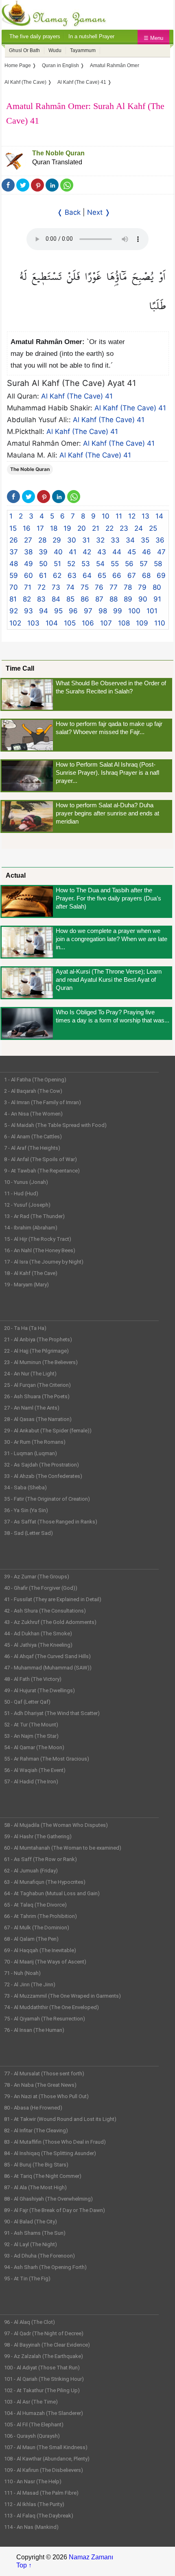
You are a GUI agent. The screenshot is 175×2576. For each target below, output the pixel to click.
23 (124, 528)
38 (28, 552)
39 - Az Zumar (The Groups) (37, 1577)
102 (15, 623)
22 (109, 528)
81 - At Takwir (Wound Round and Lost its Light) (60, 2119)
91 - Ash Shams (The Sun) (35, 2233)
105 (70, 623)
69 (161, 575)
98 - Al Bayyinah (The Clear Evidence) (47, 2345)
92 (14, 611)
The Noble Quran (58, 153)
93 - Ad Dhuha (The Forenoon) (39, 2256)
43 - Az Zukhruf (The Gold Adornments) (50, 1622)
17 (40, 528)
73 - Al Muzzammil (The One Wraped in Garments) (62, 1996)
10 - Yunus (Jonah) (26, 1182)
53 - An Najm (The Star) (31, 1736)
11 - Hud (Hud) (21, 1193)
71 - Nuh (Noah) (22, 1973)
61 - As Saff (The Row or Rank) (40, 1859)
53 (86, 564)
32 (100, 540)
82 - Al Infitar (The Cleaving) (36, 2130)
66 (117, 575)
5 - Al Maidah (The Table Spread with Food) (55, 1125)
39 (43, 552)
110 (160, 623)
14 (159, 516)
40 (58, 552)
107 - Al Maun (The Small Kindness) (46, 2447)
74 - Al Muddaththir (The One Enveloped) (51, 2007)
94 (44, 611)
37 (14, 552)
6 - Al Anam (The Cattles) (33, 1137)
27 (28, 540)
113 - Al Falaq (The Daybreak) (39, 2516)
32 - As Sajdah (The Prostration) (42, 1465)
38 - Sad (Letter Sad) (28, 1533)
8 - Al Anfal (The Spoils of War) (40, 1159)
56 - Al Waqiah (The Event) (35, 1770)
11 (119, 516)
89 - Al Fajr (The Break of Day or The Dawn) (55, 2210)
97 (88, 611)
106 (88, 623)
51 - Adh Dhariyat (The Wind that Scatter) (52, 1713)
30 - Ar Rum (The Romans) (35, 1442)
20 (82, 528)
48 (14, 564)
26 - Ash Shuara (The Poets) (37, 1396)
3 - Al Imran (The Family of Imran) (43, 1102)
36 (160, 540)
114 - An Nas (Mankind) (31, 2527)
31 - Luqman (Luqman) (31, 1453)
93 (28, 611)
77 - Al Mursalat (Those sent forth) (44, 2074)
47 (161, 552)
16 (27, 528)
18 (54, 528)
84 (56, 599)
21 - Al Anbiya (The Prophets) (38, 1339)
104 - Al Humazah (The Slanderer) (44, 2413)
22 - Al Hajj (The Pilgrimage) (36, 1351)
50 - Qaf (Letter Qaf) (27, 1702)
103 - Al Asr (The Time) (31, 2402)
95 (58, 611)
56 (129, 564)
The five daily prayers (35, 36)
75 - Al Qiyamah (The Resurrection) (45, 2019)
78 (128, 587)
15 (13, 528)
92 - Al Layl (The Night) (31, 2244)
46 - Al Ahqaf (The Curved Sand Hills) (47, 1656)
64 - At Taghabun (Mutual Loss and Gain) (52, 1893)
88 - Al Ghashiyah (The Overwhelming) (48, 2199)
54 (100, 564)
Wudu (55, 50)
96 (73, 611)
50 (43, 564)
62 (57, 575)
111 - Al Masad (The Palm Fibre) (41, 2493)
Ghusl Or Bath (24, 50)
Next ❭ (99, 212)
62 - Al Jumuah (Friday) (31, 1871)
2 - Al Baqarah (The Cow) (33, 1091)
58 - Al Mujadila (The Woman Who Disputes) (56, 1825)
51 (57, 564)
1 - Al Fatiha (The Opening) (35, 1080)
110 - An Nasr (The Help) (33, 2481)
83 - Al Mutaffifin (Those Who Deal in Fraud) (55, 2142)
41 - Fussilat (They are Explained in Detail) (53, 1599)
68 (146, 575)
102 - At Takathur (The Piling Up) (42, 2390)
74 (70, 587)
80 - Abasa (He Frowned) (33, 2108)
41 (73, 552)
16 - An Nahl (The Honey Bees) (40, 1250)
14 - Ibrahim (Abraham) (31, 1228)
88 (114, 599)
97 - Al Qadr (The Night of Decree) (44, 2333)
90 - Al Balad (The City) (31, 2222)
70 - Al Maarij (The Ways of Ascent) (45, 1962)
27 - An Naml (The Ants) (32, 1408)
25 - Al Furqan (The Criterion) (37, 1385)
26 (14, 540)
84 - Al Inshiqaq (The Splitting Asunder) (50, 2153)
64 (87, 575)
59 (14, 575)
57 (144, 564)
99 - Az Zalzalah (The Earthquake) (44, 2356)
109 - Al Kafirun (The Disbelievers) (44, 2470)
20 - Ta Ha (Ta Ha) (25, 1328)
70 (14, 587)
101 (152, 611)
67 (132, 575)
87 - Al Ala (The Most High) (35, 2187)
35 (145, 540)
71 (28, 587)
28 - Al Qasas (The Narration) (38, 1419)
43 (102, 552)
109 (142, 623)
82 (27, 599)
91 (157, 599)
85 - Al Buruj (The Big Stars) (36, 2165)
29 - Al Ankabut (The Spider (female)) (48, 1431)
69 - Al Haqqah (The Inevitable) (40, 1950)
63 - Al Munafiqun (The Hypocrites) (45, 1882)
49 (28, 564)
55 (115, 564)
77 (114, 587)
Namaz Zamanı (91, 2557)
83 (41, 599)
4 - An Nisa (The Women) (33, 1114)
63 (72, 575)
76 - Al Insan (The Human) (34, 2030)
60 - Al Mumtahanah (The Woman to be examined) (63, 1848)
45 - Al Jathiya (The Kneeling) (38, 1645)
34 (130, 540)
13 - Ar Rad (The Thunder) (34, 1216)
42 (87, 552)
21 (96, 528)
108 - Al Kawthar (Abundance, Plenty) (47, 2459)
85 (70, 599)
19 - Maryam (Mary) (26, 1285)
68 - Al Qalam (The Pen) (31, 1939)
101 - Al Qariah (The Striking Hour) (44, 2379)
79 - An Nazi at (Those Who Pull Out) (46, 2096)
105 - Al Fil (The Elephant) (34, 2425)
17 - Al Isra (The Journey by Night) (44, 1262)
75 (85, 587)
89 (128, 599)
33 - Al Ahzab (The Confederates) (43, 1476)
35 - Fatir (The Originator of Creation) (47, 1499)
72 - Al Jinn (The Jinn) (30, 1984)
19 (67, 528)
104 (52, 623)
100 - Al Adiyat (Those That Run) (42, 2368)
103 (33, 623)
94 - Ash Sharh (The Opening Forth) (45, 2267)
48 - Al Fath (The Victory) (33, 1679)
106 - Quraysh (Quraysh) (32, 2436)
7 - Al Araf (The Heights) (32, 1148)
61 (43, 575)
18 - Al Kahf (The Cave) (31, 1273)
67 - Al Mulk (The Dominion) (37, 1928)
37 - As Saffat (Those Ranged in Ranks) (51, 1522)
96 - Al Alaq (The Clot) (30, 2322)
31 (86, 540)
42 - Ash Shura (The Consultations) (45, 1611)
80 (157, 587)
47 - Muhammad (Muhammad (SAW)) (48, 1668)
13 (145, 516)
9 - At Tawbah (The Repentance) (42, 1171)
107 (106, 623)
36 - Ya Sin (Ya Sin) (26, 1510)
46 (147, 552)
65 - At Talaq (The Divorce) (35, 1905)
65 (102, 575)
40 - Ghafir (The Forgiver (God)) (41, 1588)
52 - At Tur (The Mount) (31, 1725)
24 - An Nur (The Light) (30, 1374)
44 (117, 552)
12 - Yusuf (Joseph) (27, 1205)
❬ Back (69, 212)
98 (103, 611)
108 (124, 623)
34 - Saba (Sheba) (25, 1487)
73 (56, 587)
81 (13, 599)
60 (28, 575)
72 (42, 587)
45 (132, 552)
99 (118, 611)
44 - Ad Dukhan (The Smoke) (38, 1633)
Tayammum (83, 50)
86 (85, 599)
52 (71, 564)
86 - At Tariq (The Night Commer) (43, 2176)
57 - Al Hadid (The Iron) (31, 1782)
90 (143, 599)
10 (106, 516)
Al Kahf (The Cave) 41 (77, 396)
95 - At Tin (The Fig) (27, 2279)
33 (115, 540)
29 (57, 540)
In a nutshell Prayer (91, 36)
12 (132, 516)
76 (99, 587)
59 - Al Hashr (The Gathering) (38, 1836)
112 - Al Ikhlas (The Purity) (34, 2504)
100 (134, 611)
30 (72, 540)
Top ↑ (24, 2565)
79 (142, 587)
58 (158, 564)
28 (42, 540)
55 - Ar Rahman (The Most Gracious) (47, 1759)
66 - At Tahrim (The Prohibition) (40, 1916)
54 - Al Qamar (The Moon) (34, 1747)
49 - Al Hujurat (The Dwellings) (39, 1690)
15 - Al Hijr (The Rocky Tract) (38, 1239)
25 (153, 528)
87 (99, 599)
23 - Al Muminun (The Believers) (41, 1362)
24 (139, 528)
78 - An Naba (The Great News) (40, 2085)
